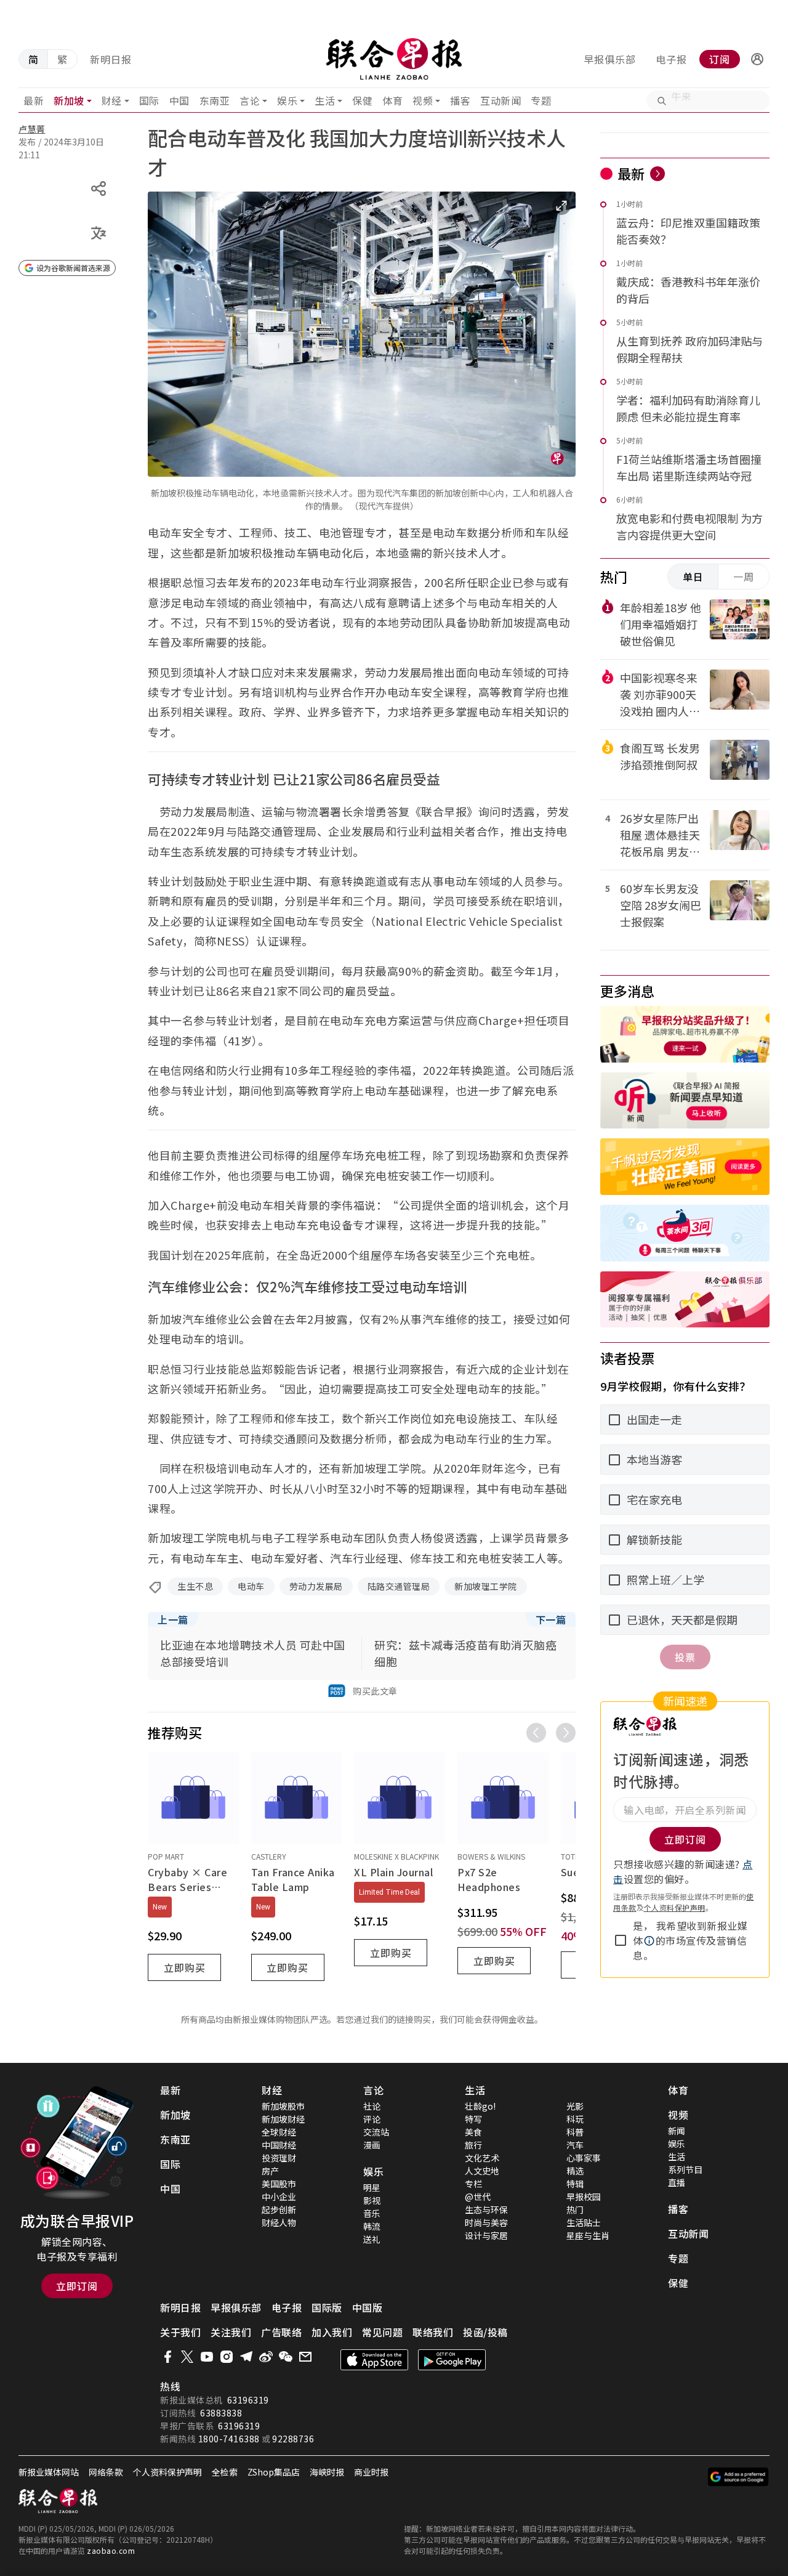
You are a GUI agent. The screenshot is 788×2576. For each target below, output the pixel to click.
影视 (372, 2200)
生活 (325, 100)
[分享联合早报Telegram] (246, 2357)
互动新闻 (501, 100)
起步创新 (279, 2209)
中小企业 (279, 2197)
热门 (575, 2209)
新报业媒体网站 (49, 2472)
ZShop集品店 (274, 2472)
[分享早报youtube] (207, 2357)
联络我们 (433, 2332)
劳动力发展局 (316, 1586)
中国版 (368, 2307)
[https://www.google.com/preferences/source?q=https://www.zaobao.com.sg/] (738, 2477)
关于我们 (180, 2332)
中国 (179, 100)
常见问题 (382, 2332)
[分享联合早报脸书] (167, 2357)
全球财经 (279, 2132)
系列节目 (685, 2169)
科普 (575, 2132)
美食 (473, 2132)
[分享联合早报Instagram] (227, 2357)
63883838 (221, 2413)
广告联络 (281, 2332)
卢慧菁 (32, 129)
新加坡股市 (283, 2106)
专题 (541, 100)
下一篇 (551, 1619)
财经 (112, 100)
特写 (473, 2119)
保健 (362, 100)
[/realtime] (657, 174)
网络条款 (106, 2472)
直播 (677, 2182)
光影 (575, 2106)
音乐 (372, 2213)
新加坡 (69, 100)
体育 (392, 100)
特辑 (575, 2184)
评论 (372, 2119)
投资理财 (279, 2158)
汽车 (575, 2145)
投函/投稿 (485, 2332)
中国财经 (279, 2145)
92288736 (293, 2439)
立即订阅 (77, 2286)
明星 (372, 2187)
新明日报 (111, 59)
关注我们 (231, 2332)
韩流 (372, 2226)
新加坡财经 (283, 2119)
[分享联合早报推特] (187, 2357)
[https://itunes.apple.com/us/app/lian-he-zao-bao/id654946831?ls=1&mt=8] (374, 2360)
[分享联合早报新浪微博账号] (266, 2357)
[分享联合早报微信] (286, 2357)
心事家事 (584, 2158)
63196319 (248, 2400)
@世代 (478, 2197)
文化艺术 (482, 2158)
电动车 (251, 1586)
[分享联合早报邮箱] (305, 2357)
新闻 (677, 2131)
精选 (575, 2171)
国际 (149, 100)
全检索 (225, 2472)
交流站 (376, 2132)
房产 (270, 2171)
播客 (460, 100)
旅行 (473, 2145)
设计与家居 (486, 2235)
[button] (757, 59)
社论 (372, 2106)
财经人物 (279, 2222)
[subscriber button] (757, 59)
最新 (34, 100)
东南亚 (215, 100)
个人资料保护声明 (675, 1907)
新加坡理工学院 (486, 1586)
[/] (394, 59)
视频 (423, 100)
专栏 (473, 2184)
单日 (693, 577)
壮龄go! (480, 2106)
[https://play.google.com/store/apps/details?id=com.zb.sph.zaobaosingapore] (452, 2360)
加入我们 (332, 2332)
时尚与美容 (486, 2222)
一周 (744, 577)
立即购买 (185, 1967)
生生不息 (195, 1586)
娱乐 (287, 100)
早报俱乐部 (610, 59)
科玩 (575, 2119)
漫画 (372, 2145)
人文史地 (482, 2171)
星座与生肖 (588, 2235)
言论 (250, 100)
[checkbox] (621, 1940)
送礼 (372, 2239)
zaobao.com (111, 2550)
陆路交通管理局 (399, 1586)
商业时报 (371, 2472)
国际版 (327, 2307)
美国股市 (279, 2184)
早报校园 (584, 2197)
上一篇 (173, 1619)
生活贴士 (584, 2222)
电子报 (671, 59)
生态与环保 (486, 2209)
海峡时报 (327, 2472)
